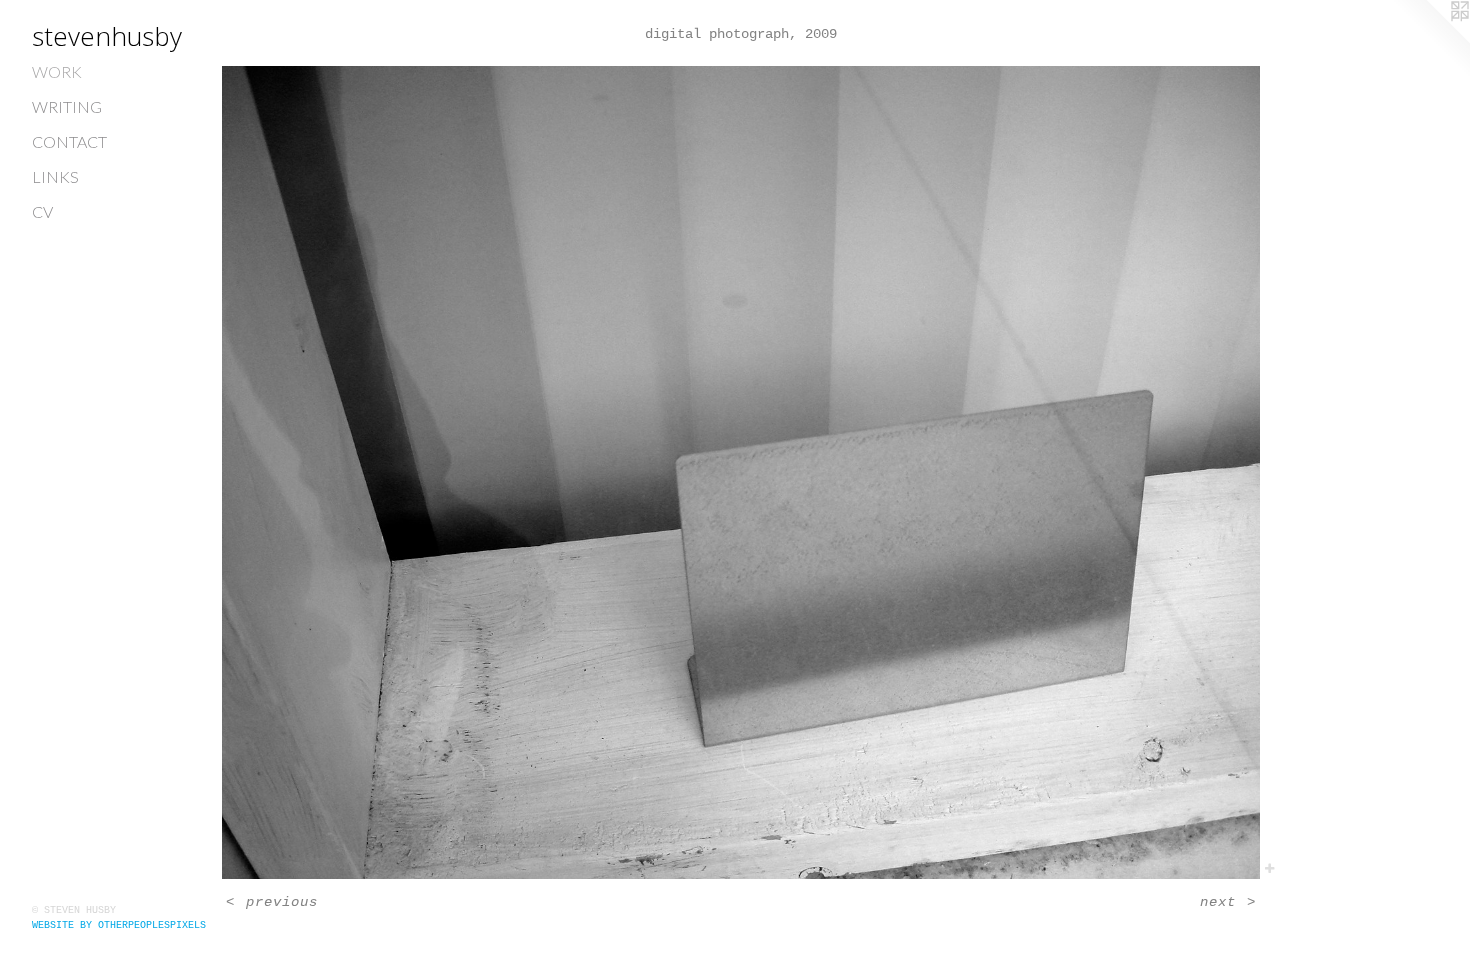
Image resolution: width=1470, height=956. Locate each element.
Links (55, 176)
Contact (69, 141)
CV (42, 211)
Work (57, 71)
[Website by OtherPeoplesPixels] (1430, 40)
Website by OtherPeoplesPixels (119, 925)
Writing (67, 106)
